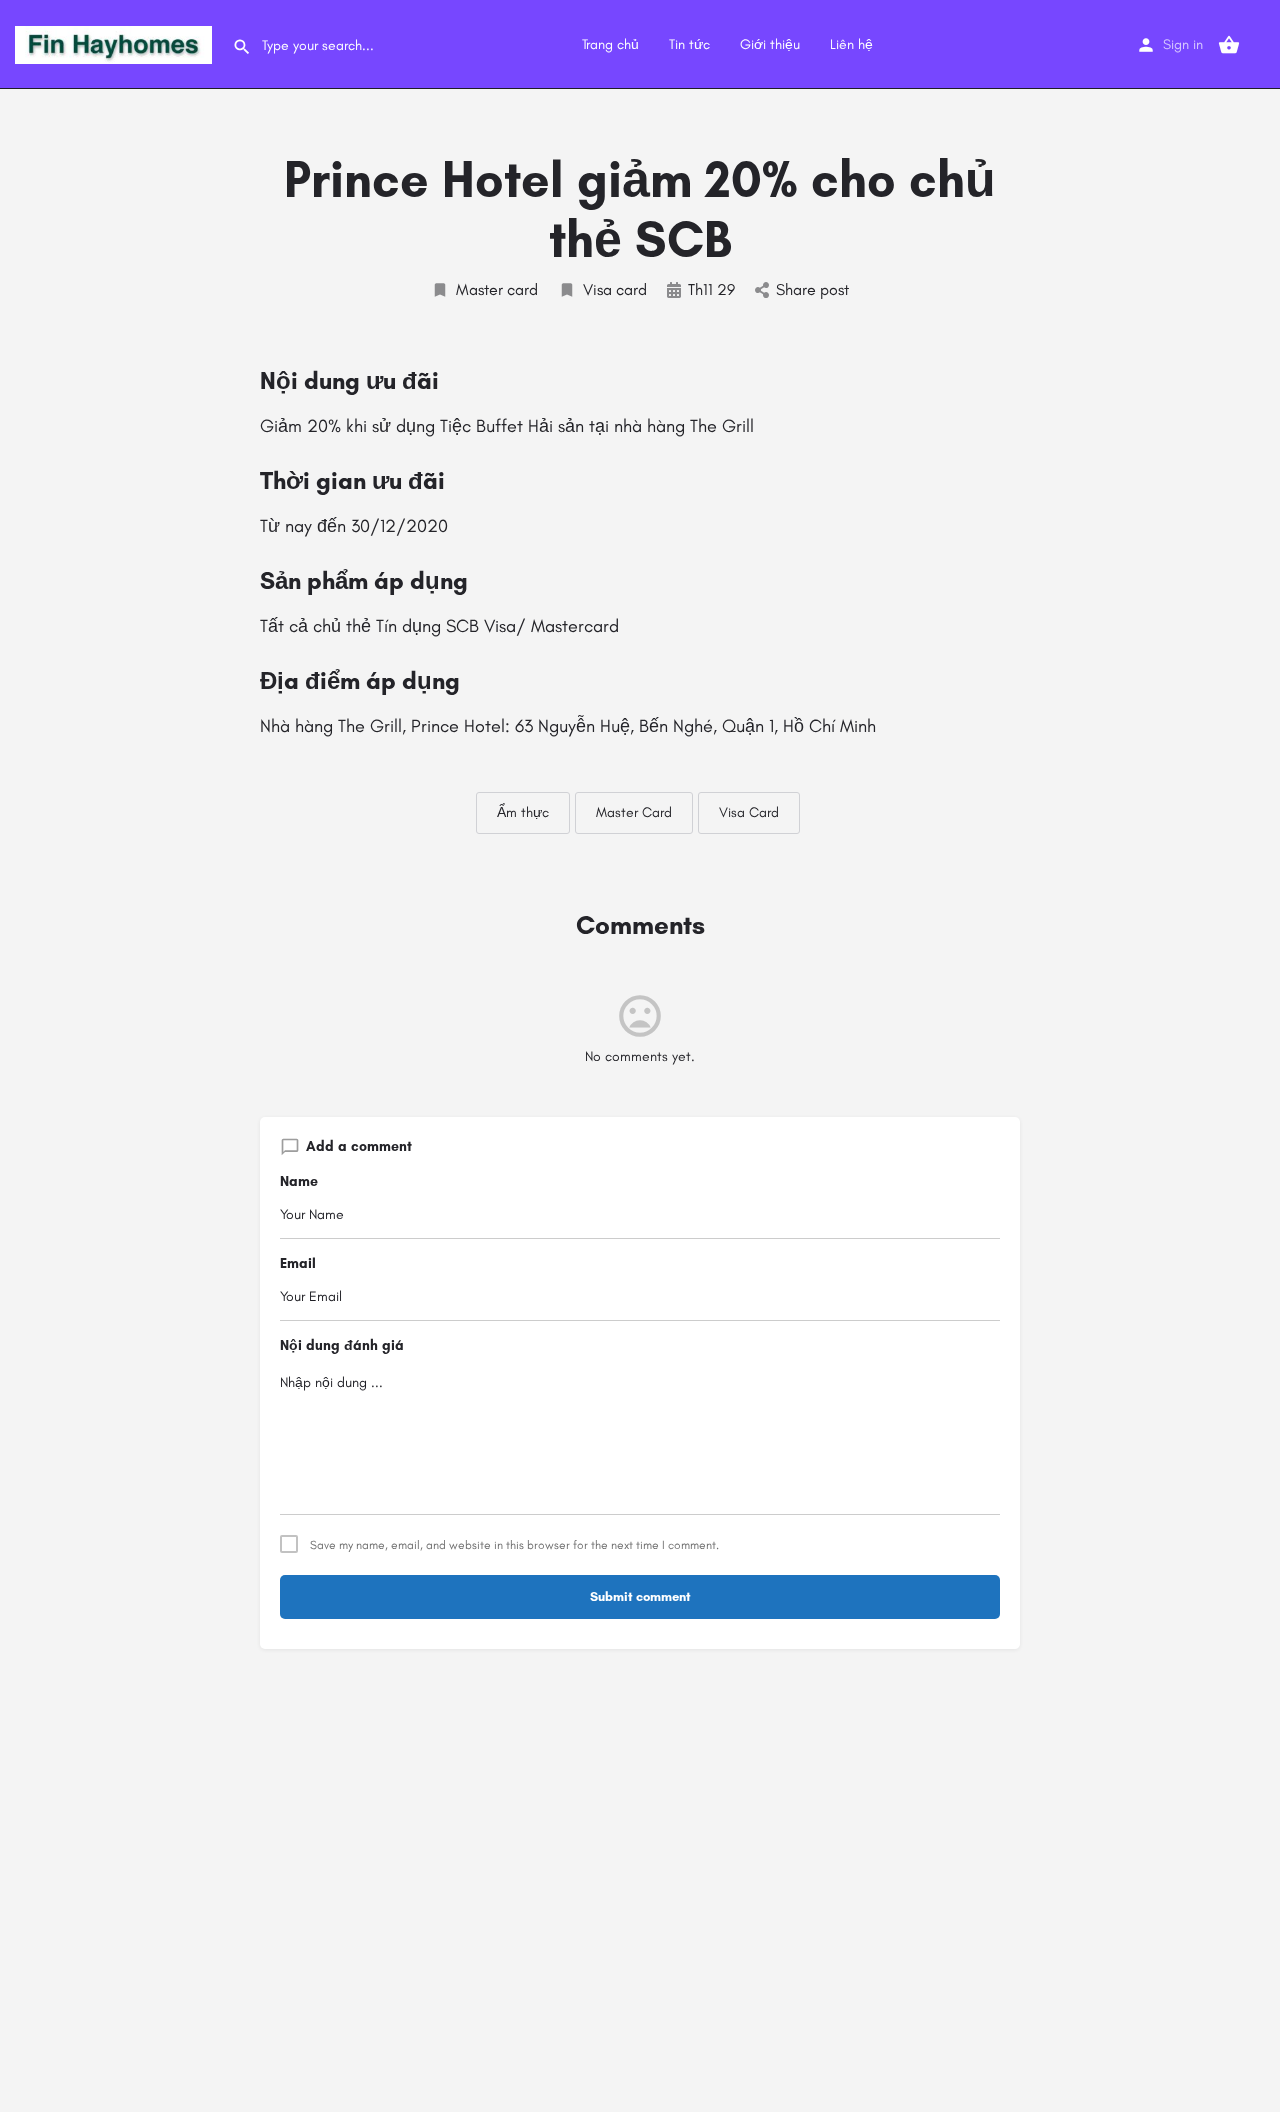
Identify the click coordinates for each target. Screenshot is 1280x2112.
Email (298, 1263)
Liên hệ (851, 44)
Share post (812, 289)
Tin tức (689, 44)
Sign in (1183, 44)
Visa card (615, 289)
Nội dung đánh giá (342, 1345)
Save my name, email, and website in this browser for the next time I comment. (514, 1545)
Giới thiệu (770, 44)
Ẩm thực (523, 812)
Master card (497, 289)
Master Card (634, 812)
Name (299, 1181)
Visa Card (749, 812)
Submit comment (640, 1596)
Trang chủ (610, 44)
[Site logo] (116, 43)
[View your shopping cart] (1229, 45)
